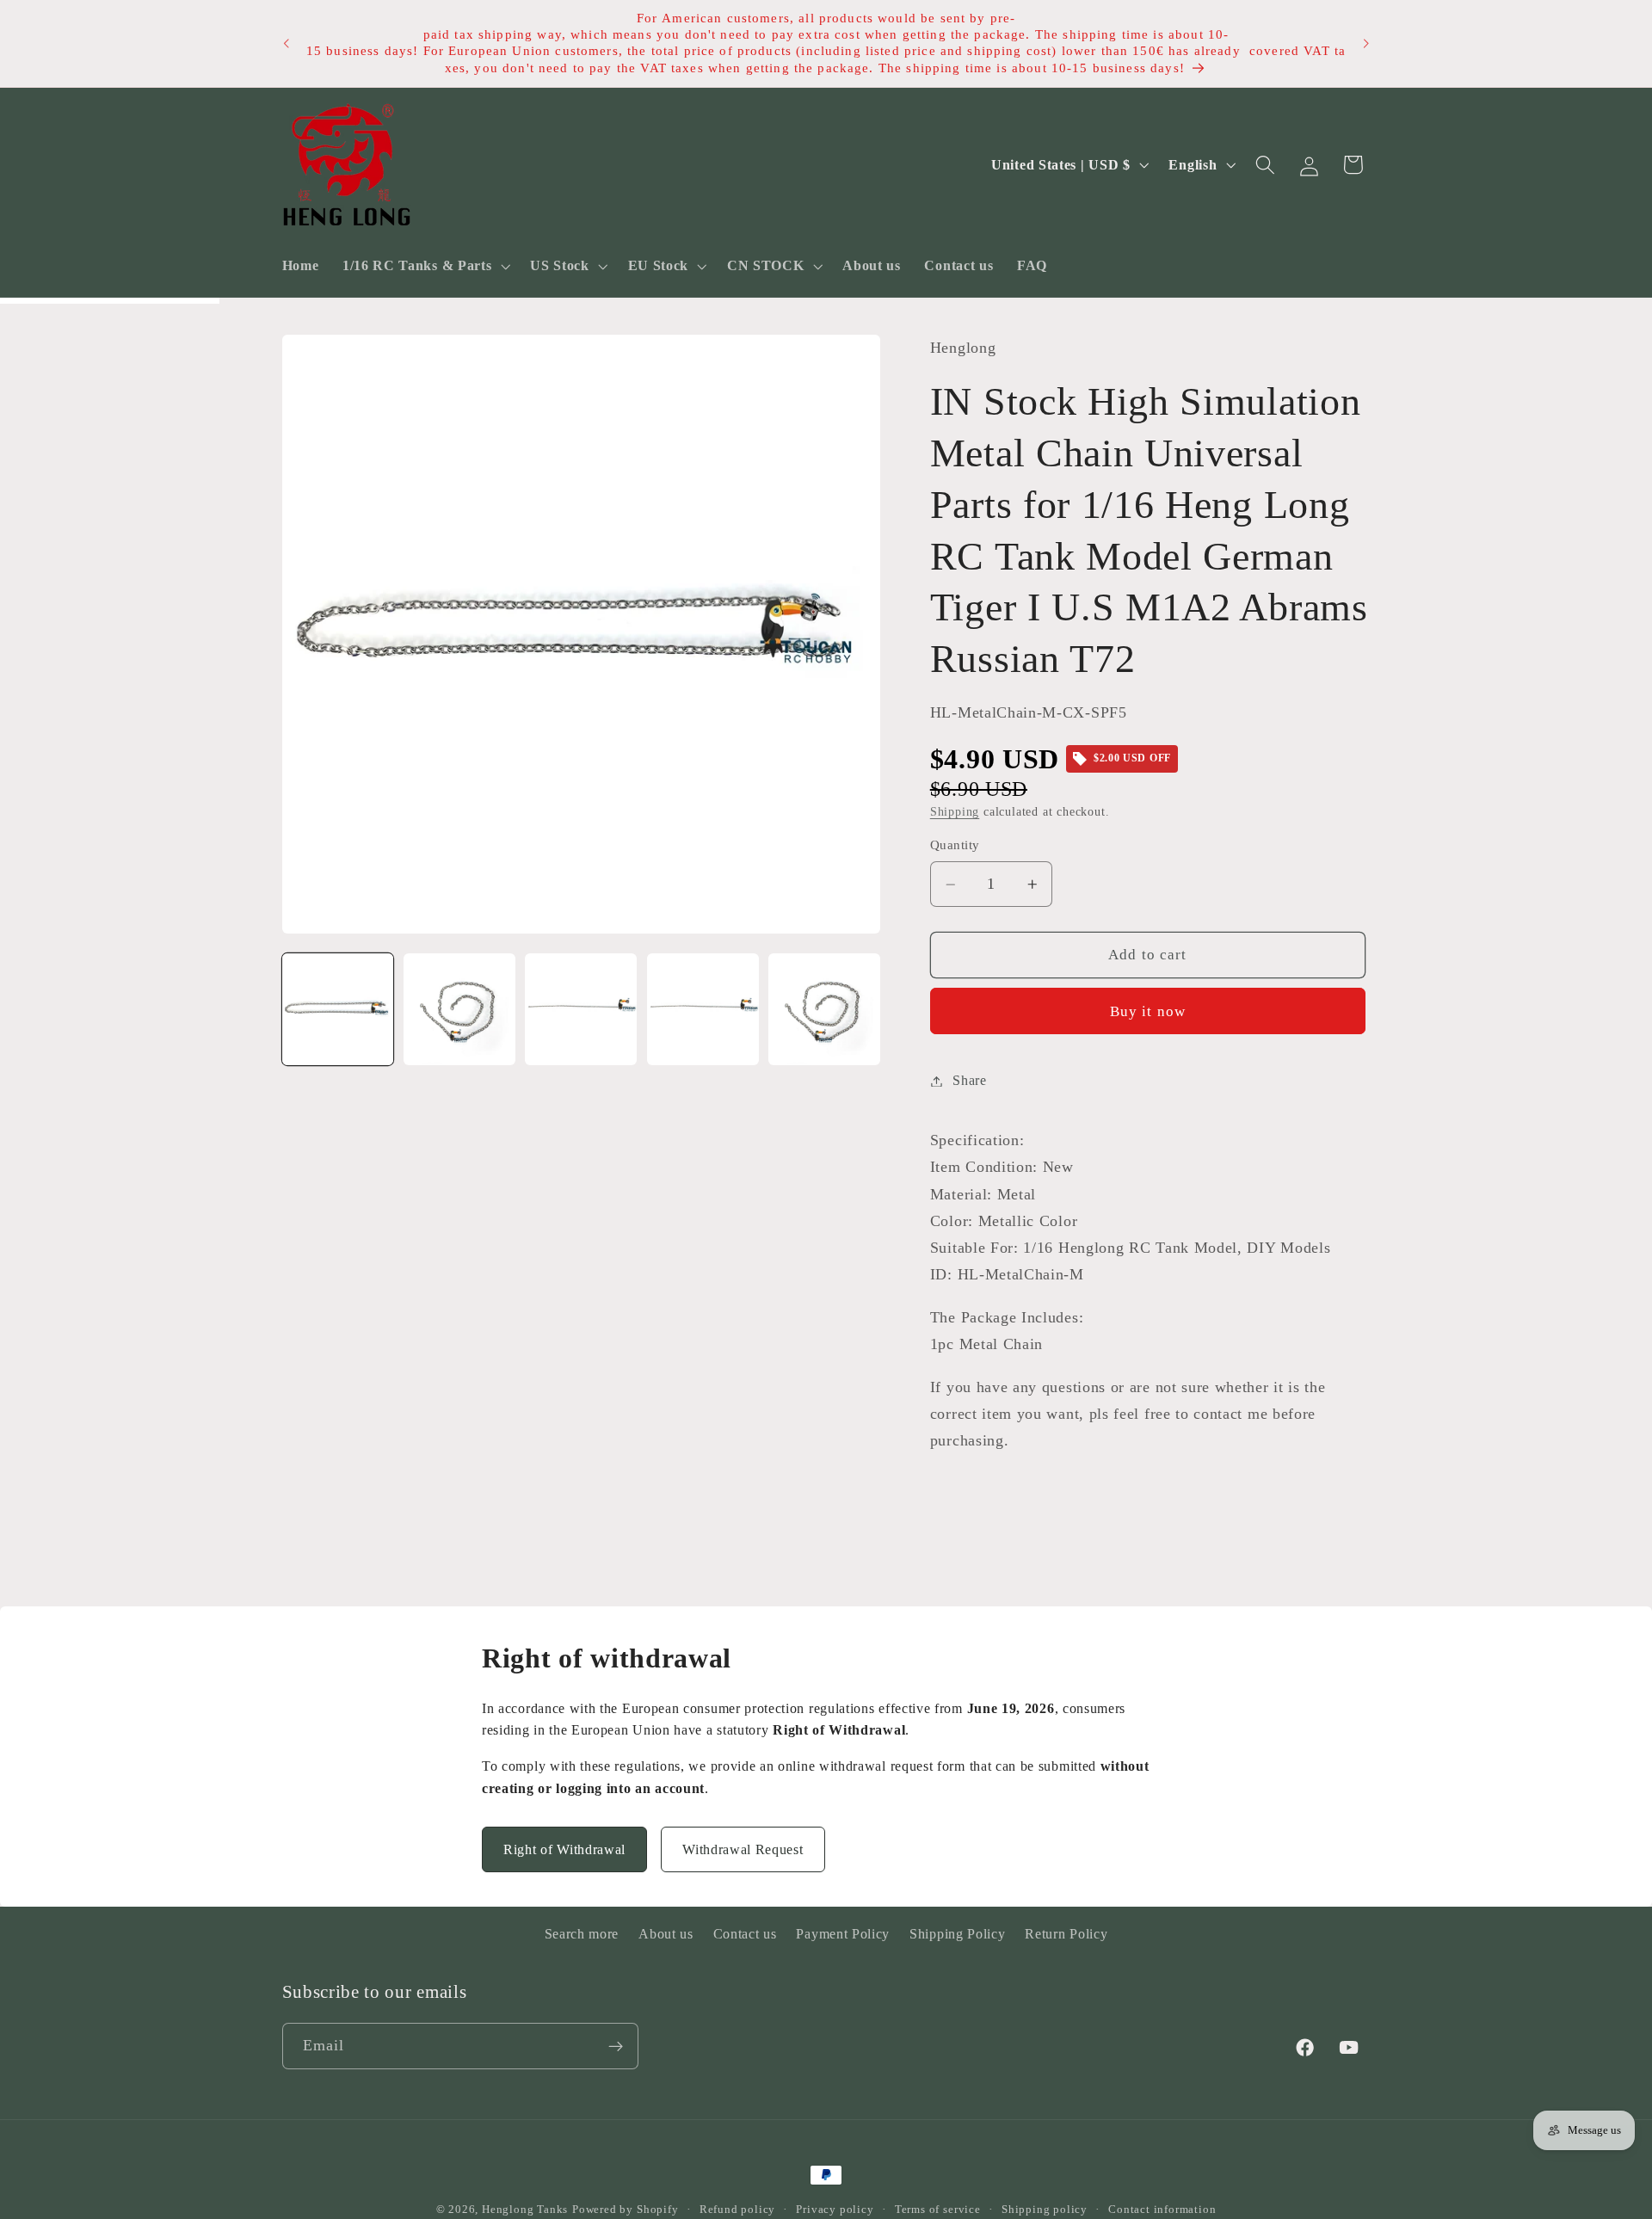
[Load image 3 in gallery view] (581, 1009)
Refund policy (737, 2210)
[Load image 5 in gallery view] (824, 1009)
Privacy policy (835, 2210)
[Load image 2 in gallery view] (459, 1009)
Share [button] (969, 1081)
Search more (582, 1934)
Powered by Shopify (626, 2210)
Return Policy (1066, 1934)
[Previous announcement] (286, 44)
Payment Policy (843, 1934)
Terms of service (938, 2210)
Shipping (955, 812)
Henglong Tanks (525, 2210)
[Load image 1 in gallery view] (338, 1009)
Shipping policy (1045, 2210)
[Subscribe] (616, 2047)
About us (666, 1934)
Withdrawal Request (743, 1849)
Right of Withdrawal (564, 1849)
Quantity (955, 846)
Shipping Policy (957, 1934)
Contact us (745, 1934)
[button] (424, 266)
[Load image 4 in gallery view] (703, 1009)
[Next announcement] (1366, 44)
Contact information (1162, 2210)
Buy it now (1148, 1011)
